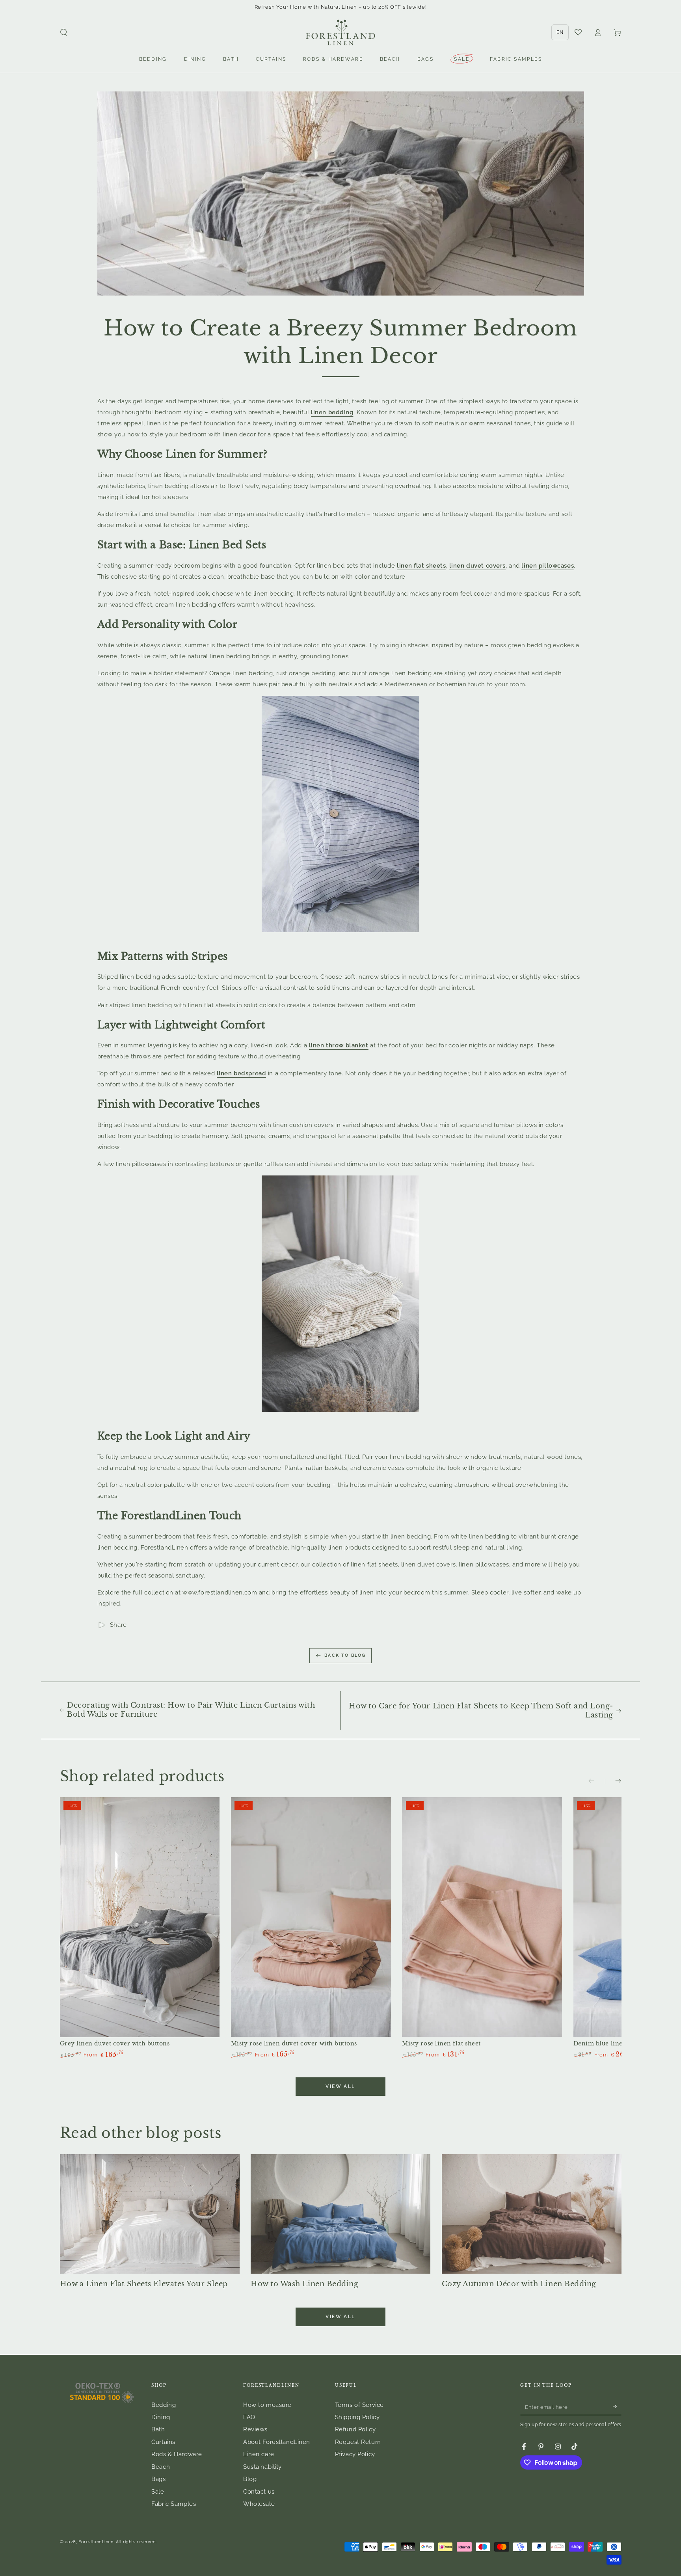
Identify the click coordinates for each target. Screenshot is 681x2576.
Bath (158, 2429)
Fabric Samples (174, 2504)
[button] (64, 33)
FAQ (249, 2417)
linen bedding (332, 412)
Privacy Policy (355, 2454)
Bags (158, 2479)
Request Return (358, 2442)
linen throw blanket (339, 1045)
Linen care (259, 2454)
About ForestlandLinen (277, 2442)
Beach (161, 2467)
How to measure (267, 2405)
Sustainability (262, 2467)
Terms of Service (359, 2405)
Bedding (164, 2405)
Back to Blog (345, 1655)
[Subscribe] (617, 2407)
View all (340, 2086)
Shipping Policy (357, 2417)
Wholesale (259, 2504)
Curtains (163, 2442)
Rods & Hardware (177, 2454)
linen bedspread (242, 1073)
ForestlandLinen (96, 2542)
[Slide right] (613, 1782)
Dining (161, 2417)
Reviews (255, 2429)
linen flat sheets (421, 566)
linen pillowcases (548, 566)
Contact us (259, 2492)
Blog (250, 2479)
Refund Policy (355, 2429)
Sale (158, 2492)
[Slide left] (597, 1782)
